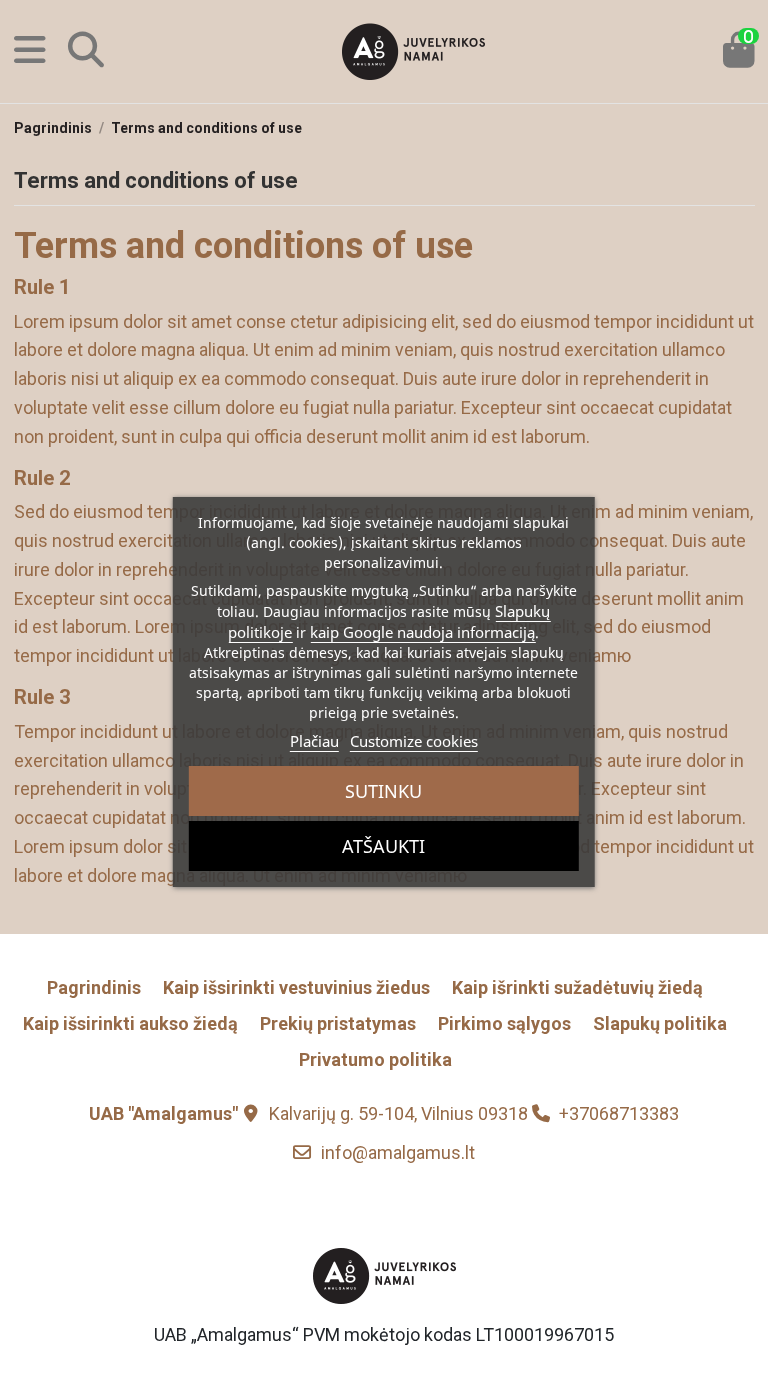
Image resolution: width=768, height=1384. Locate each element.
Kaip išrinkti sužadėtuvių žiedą (577, 987)
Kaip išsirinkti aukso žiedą (130, 1023)
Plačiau (314, 741)
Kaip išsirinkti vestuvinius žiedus (296, 987)
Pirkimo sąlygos (504, 1023)
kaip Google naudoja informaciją (422, 632)
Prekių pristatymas (338, 1023)
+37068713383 (619, 1113)
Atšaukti (383, 846)
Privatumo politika (375, 1059)
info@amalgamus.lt (398, 1152)
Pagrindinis (94, 987)
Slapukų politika (660, 1023)
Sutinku (383, 791)
